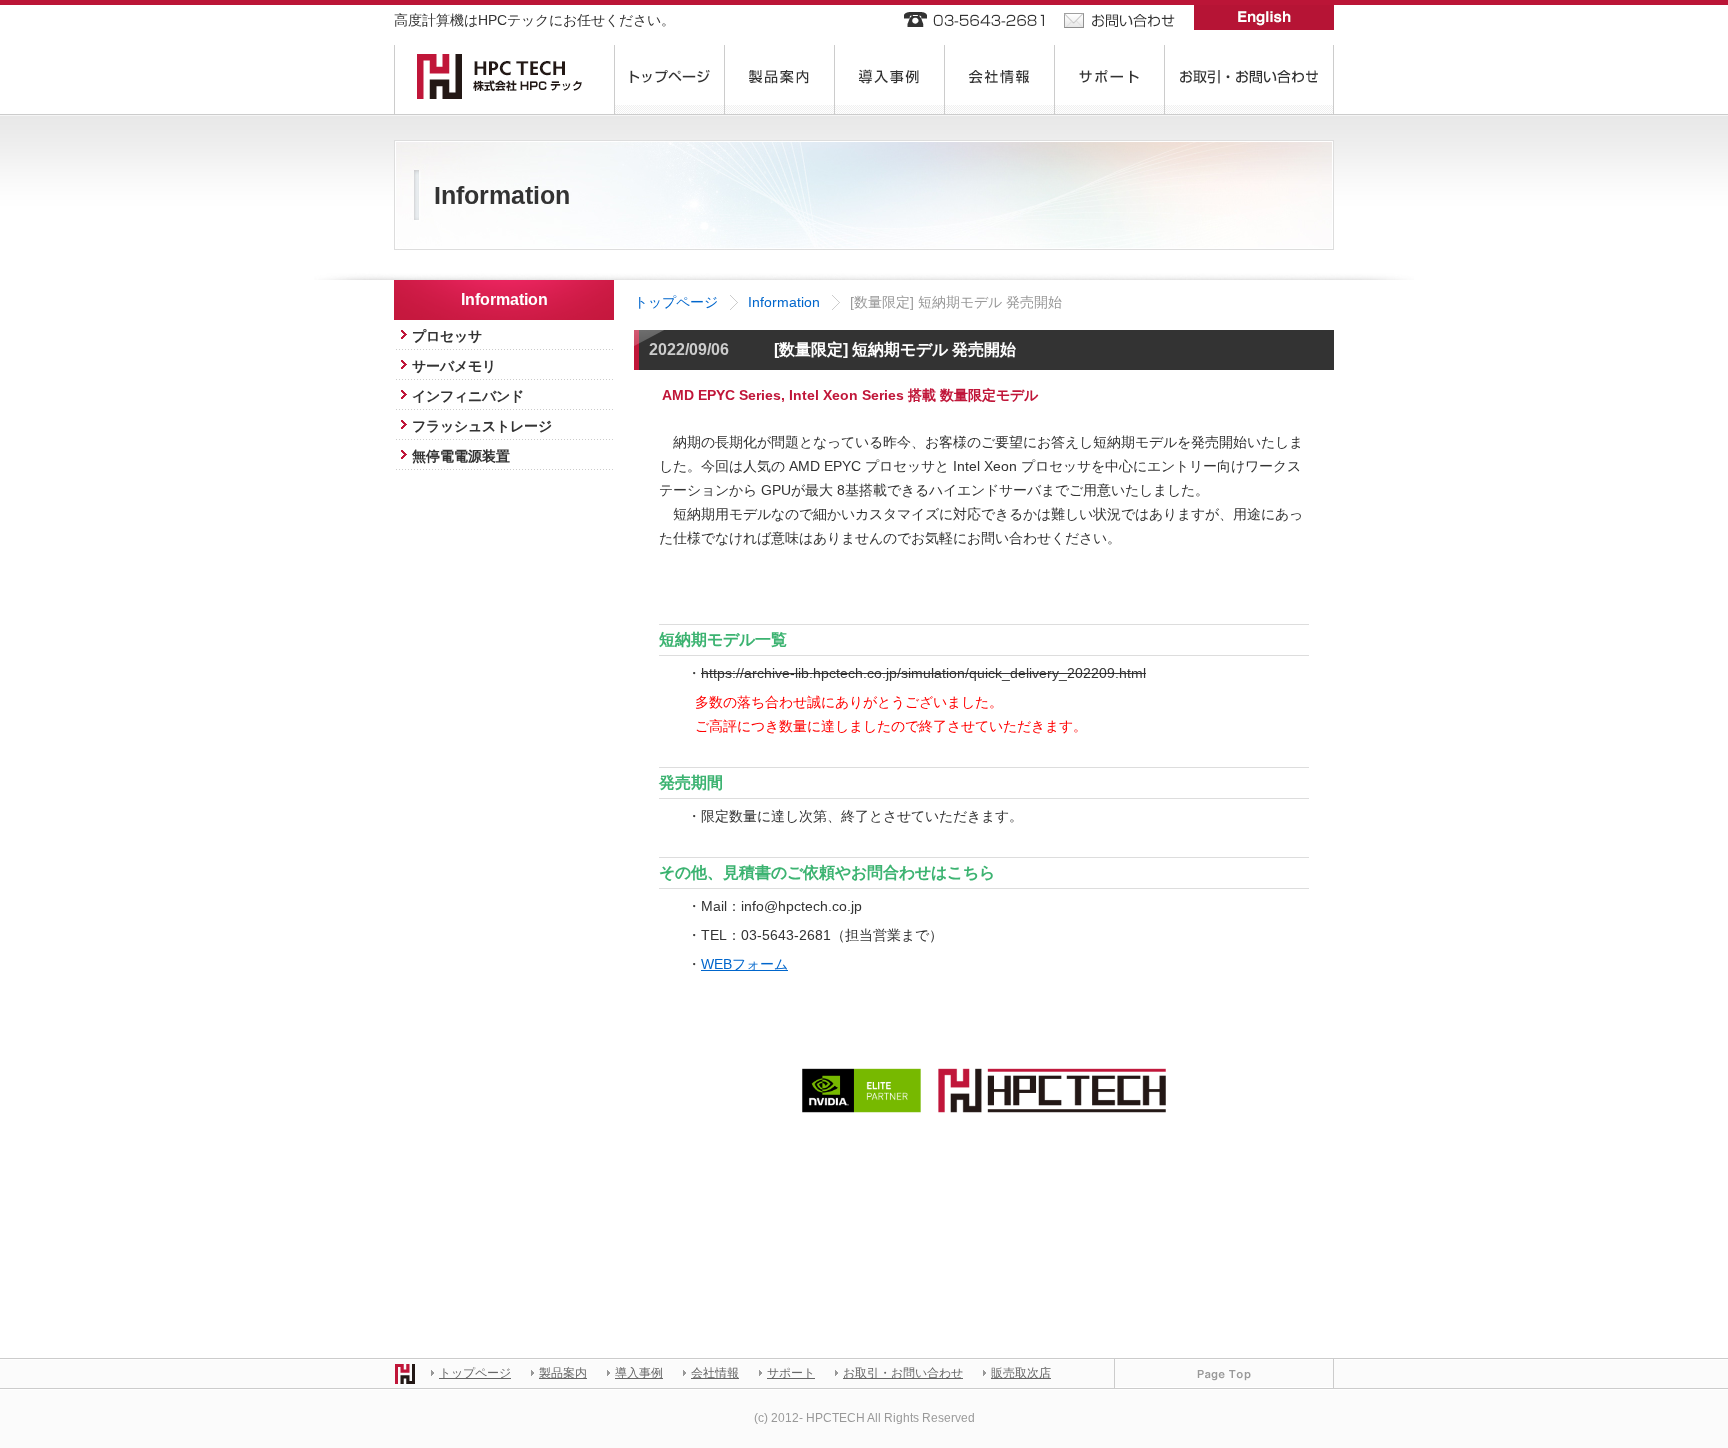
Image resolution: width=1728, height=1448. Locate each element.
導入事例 (639, 1373)
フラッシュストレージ (482, 426)
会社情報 (715, 1373)
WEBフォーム (744, 964)
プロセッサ (447, 336)
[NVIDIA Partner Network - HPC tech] (984, 1079)
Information (784, 302)
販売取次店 (1021, 1373)
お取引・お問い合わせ (903, 1373)
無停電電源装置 (461, 456)
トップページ (676, 302)
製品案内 (563, 1373)
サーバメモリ (454, 366)
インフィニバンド (468, 396)
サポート (791, 1373)
